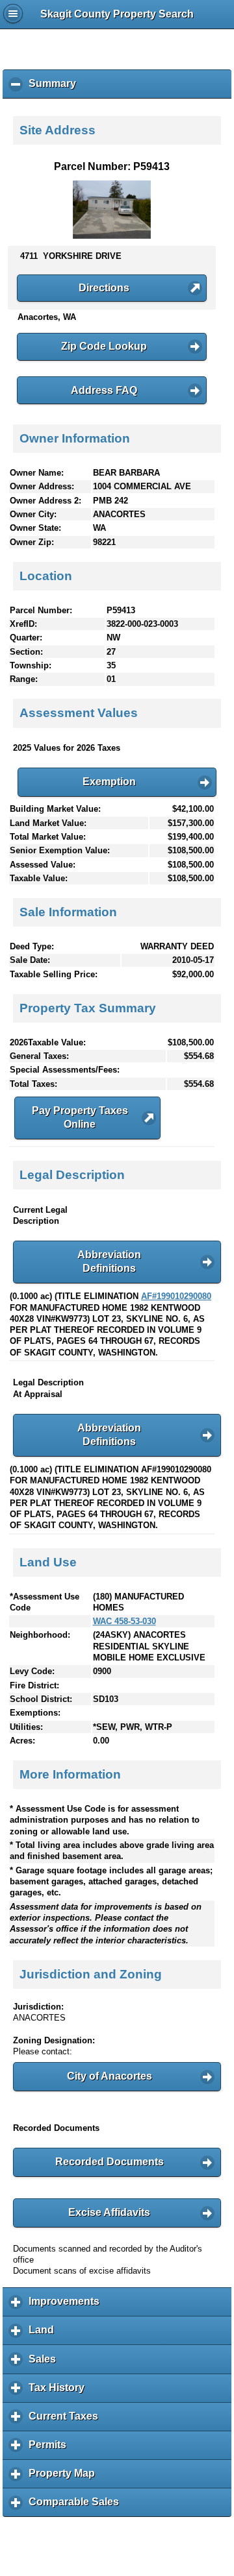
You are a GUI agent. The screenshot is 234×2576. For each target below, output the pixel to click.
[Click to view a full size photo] (112, 236)
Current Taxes (67, 2421)
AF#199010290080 (176, 1296)
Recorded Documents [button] (110, 2162)
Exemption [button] (109, 782)
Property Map (65, 2478)
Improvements (67, 2306)
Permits (51, 2449)
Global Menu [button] (13, 14)
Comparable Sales (77, 2507)
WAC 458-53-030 (124, 1621)
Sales (45, 2363)
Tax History (60, 2392)
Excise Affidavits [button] (109, 2212)
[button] (112, 288)
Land (45, 2335)
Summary (56, 88)
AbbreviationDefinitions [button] (109, 1261)
